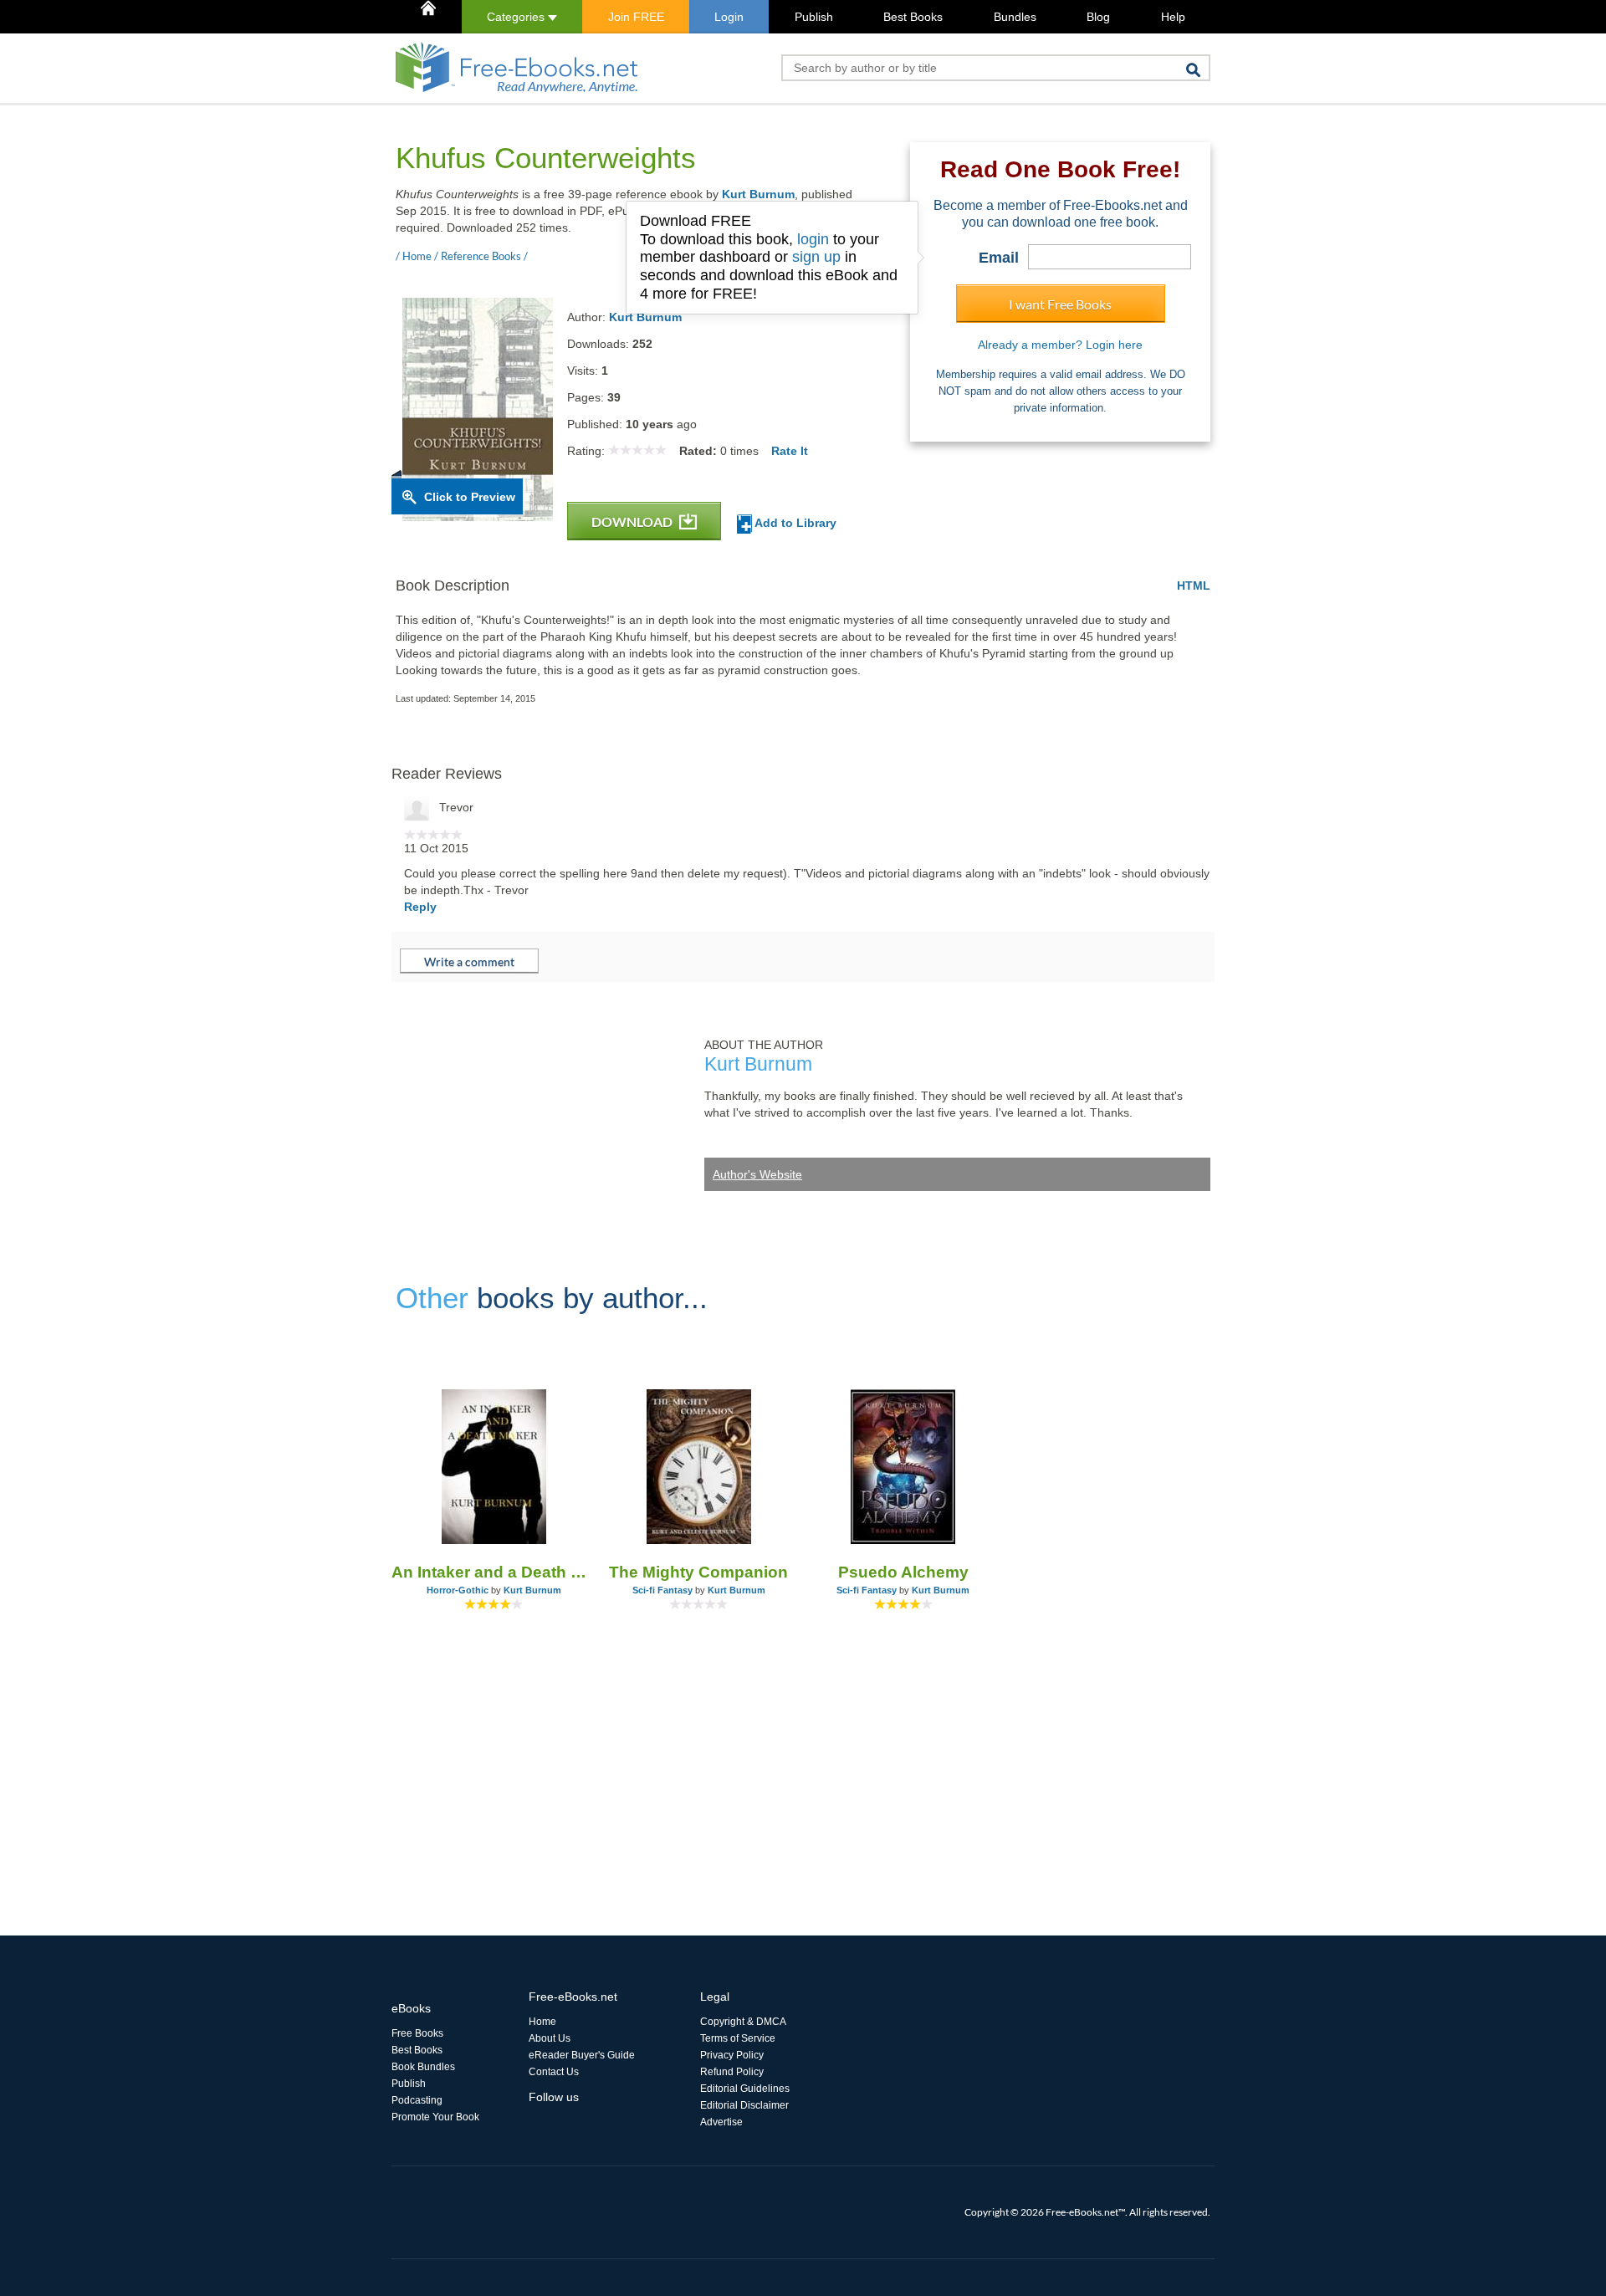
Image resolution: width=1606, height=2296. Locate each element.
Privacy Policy (732, 2055)
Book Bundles (423, 2067)
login (813, 239)
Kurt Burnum (758, 194)
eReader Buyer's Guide (582, 2055)
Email (999, 258)
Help (1173, 17)
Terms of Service (738, 2038)
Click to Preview (470, 497)
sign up (816, 257)
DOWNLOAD (633, 522)
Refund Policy (732, 2072)
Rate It (790, 451)
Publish (814, 17)
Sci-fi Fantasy (662, 1590)
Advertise (721, 2122)
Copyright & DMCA (743, 2022)
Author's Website (757, 1174)
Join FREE (636, 17)
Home (542, 2022)
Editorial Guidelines (745, 2089)
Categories (517, 17)
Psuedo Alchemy (903, 1572)
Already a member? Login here (1060, 345)
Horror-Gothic (458, 1590)
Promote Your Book (435, 2117)
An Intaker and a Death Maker (494, 1572)
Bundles (1015, 17)
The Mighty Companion (698, 1572)
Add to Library (794, 523)
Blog (1098, 17)
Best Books (913, 17)
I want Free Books (1060, 304)
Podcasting (417, 2100)
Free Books (417, 2033)
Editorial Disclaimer (744, 2105)
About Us (550, 2038)
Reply (420, 907)
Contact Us (554, 2072)
